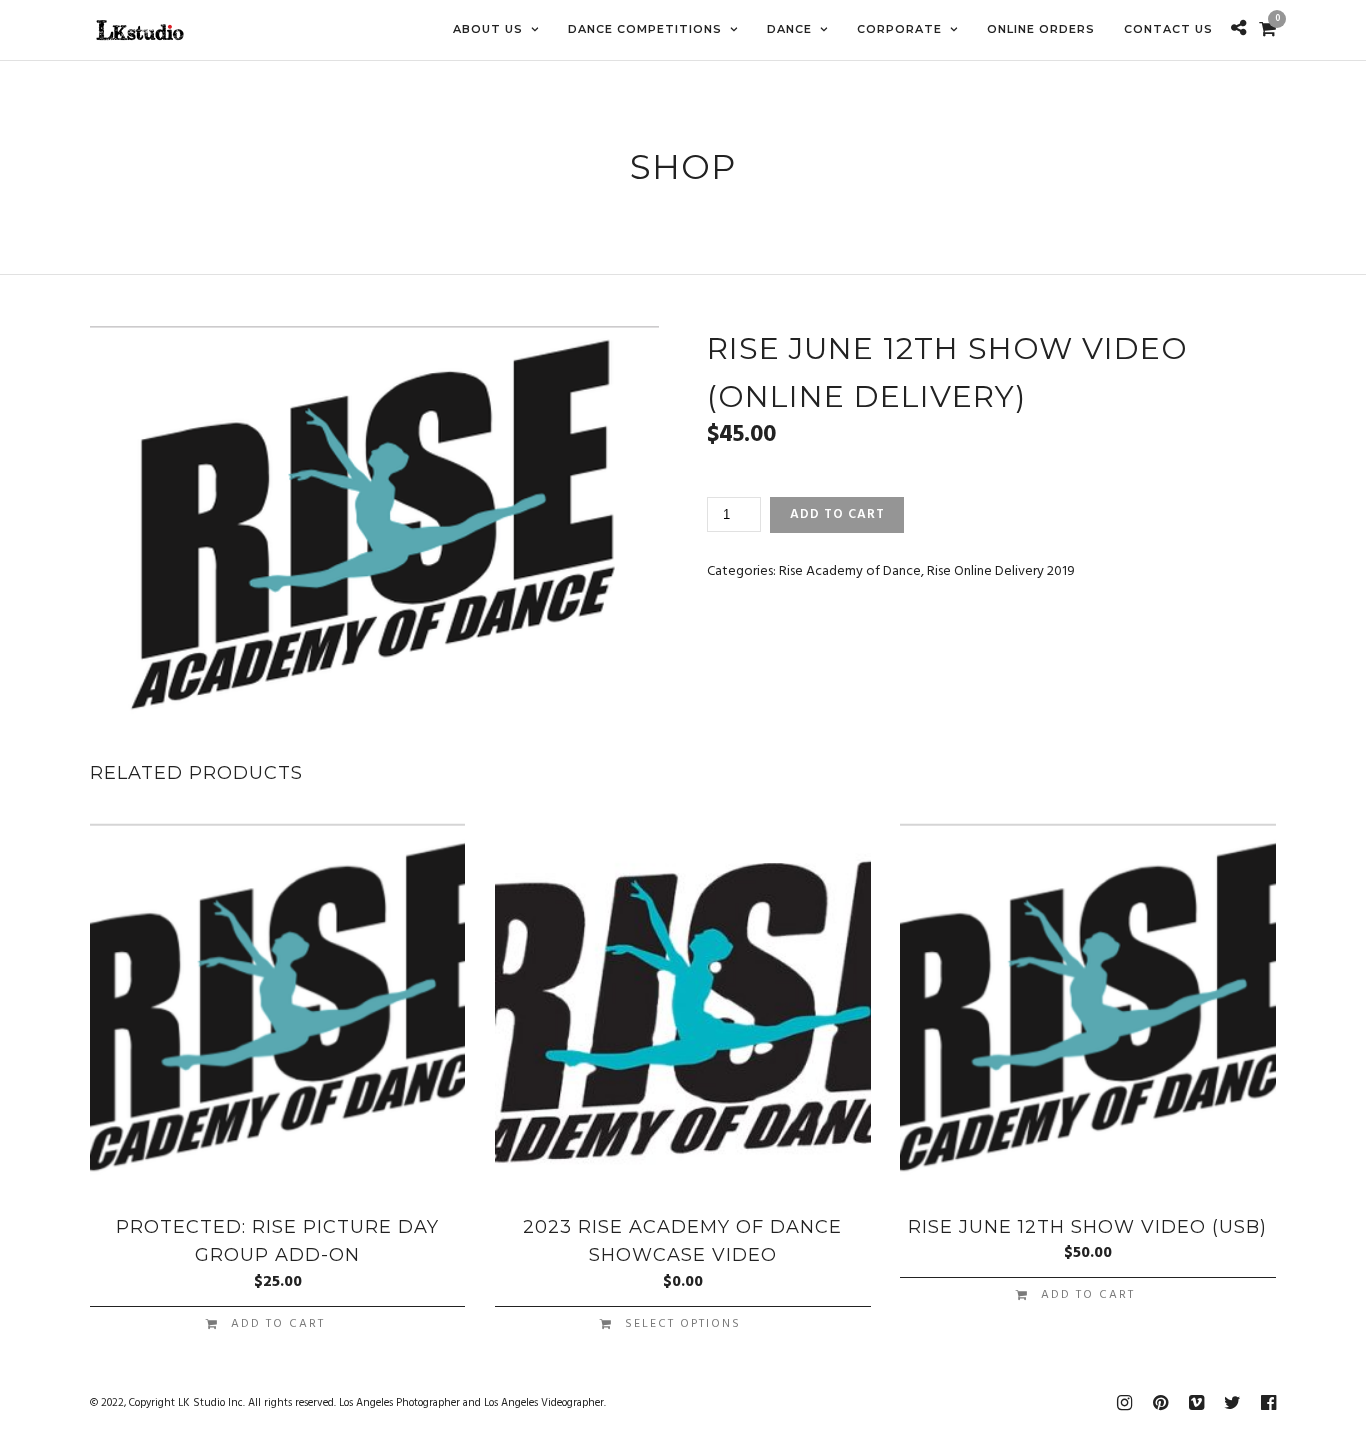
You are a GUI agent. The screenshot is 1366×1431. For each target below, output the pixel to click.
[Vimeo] (1196, 1403)
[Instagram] (1124, 1403)
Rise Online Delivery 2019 (1001, 571)
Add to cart (837, 514)
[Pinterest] (1160, 1403)
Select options (683, 1324)
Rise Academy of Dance (850, 571)
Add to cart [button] (278, 1324)
